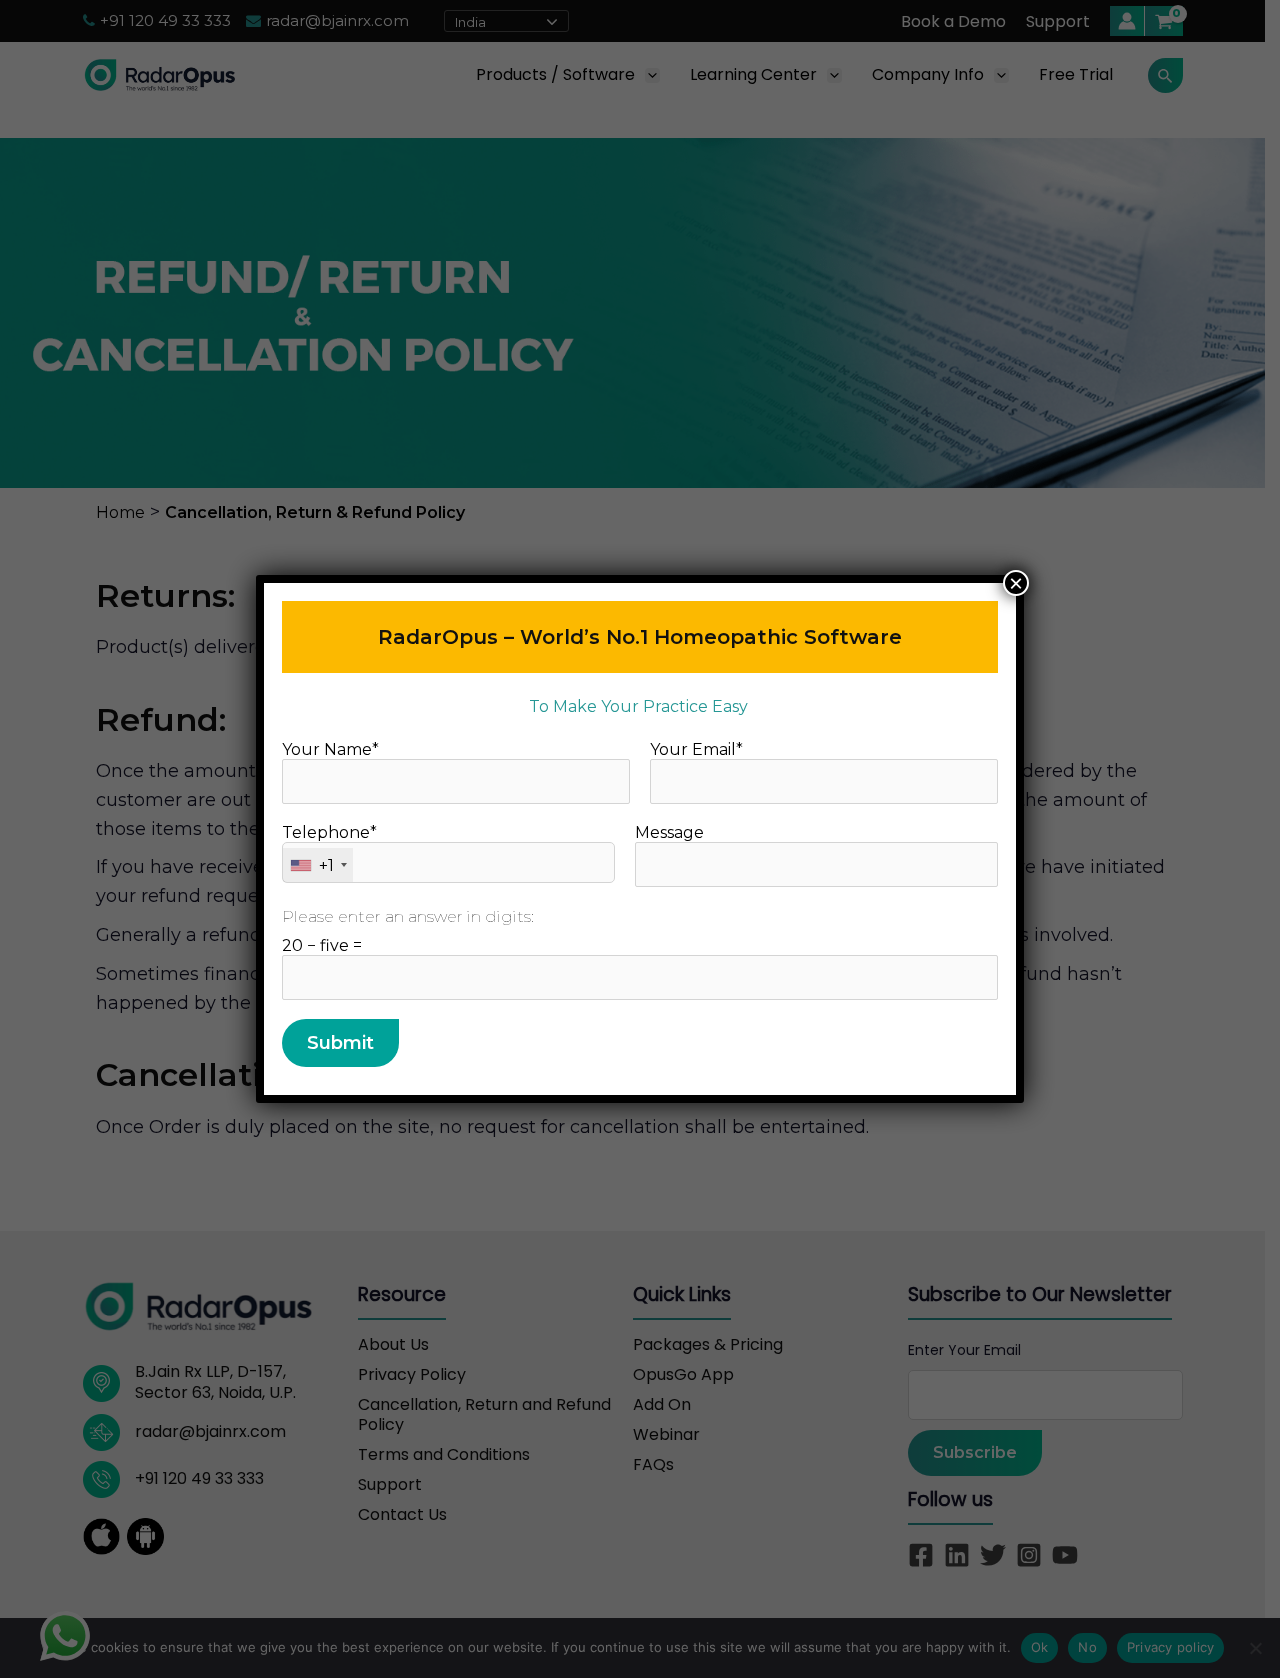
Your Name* (330, 749)
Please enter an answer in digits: (408, 916)
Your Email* (696, 749)
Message (669, 832)
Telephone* (329, 849)
